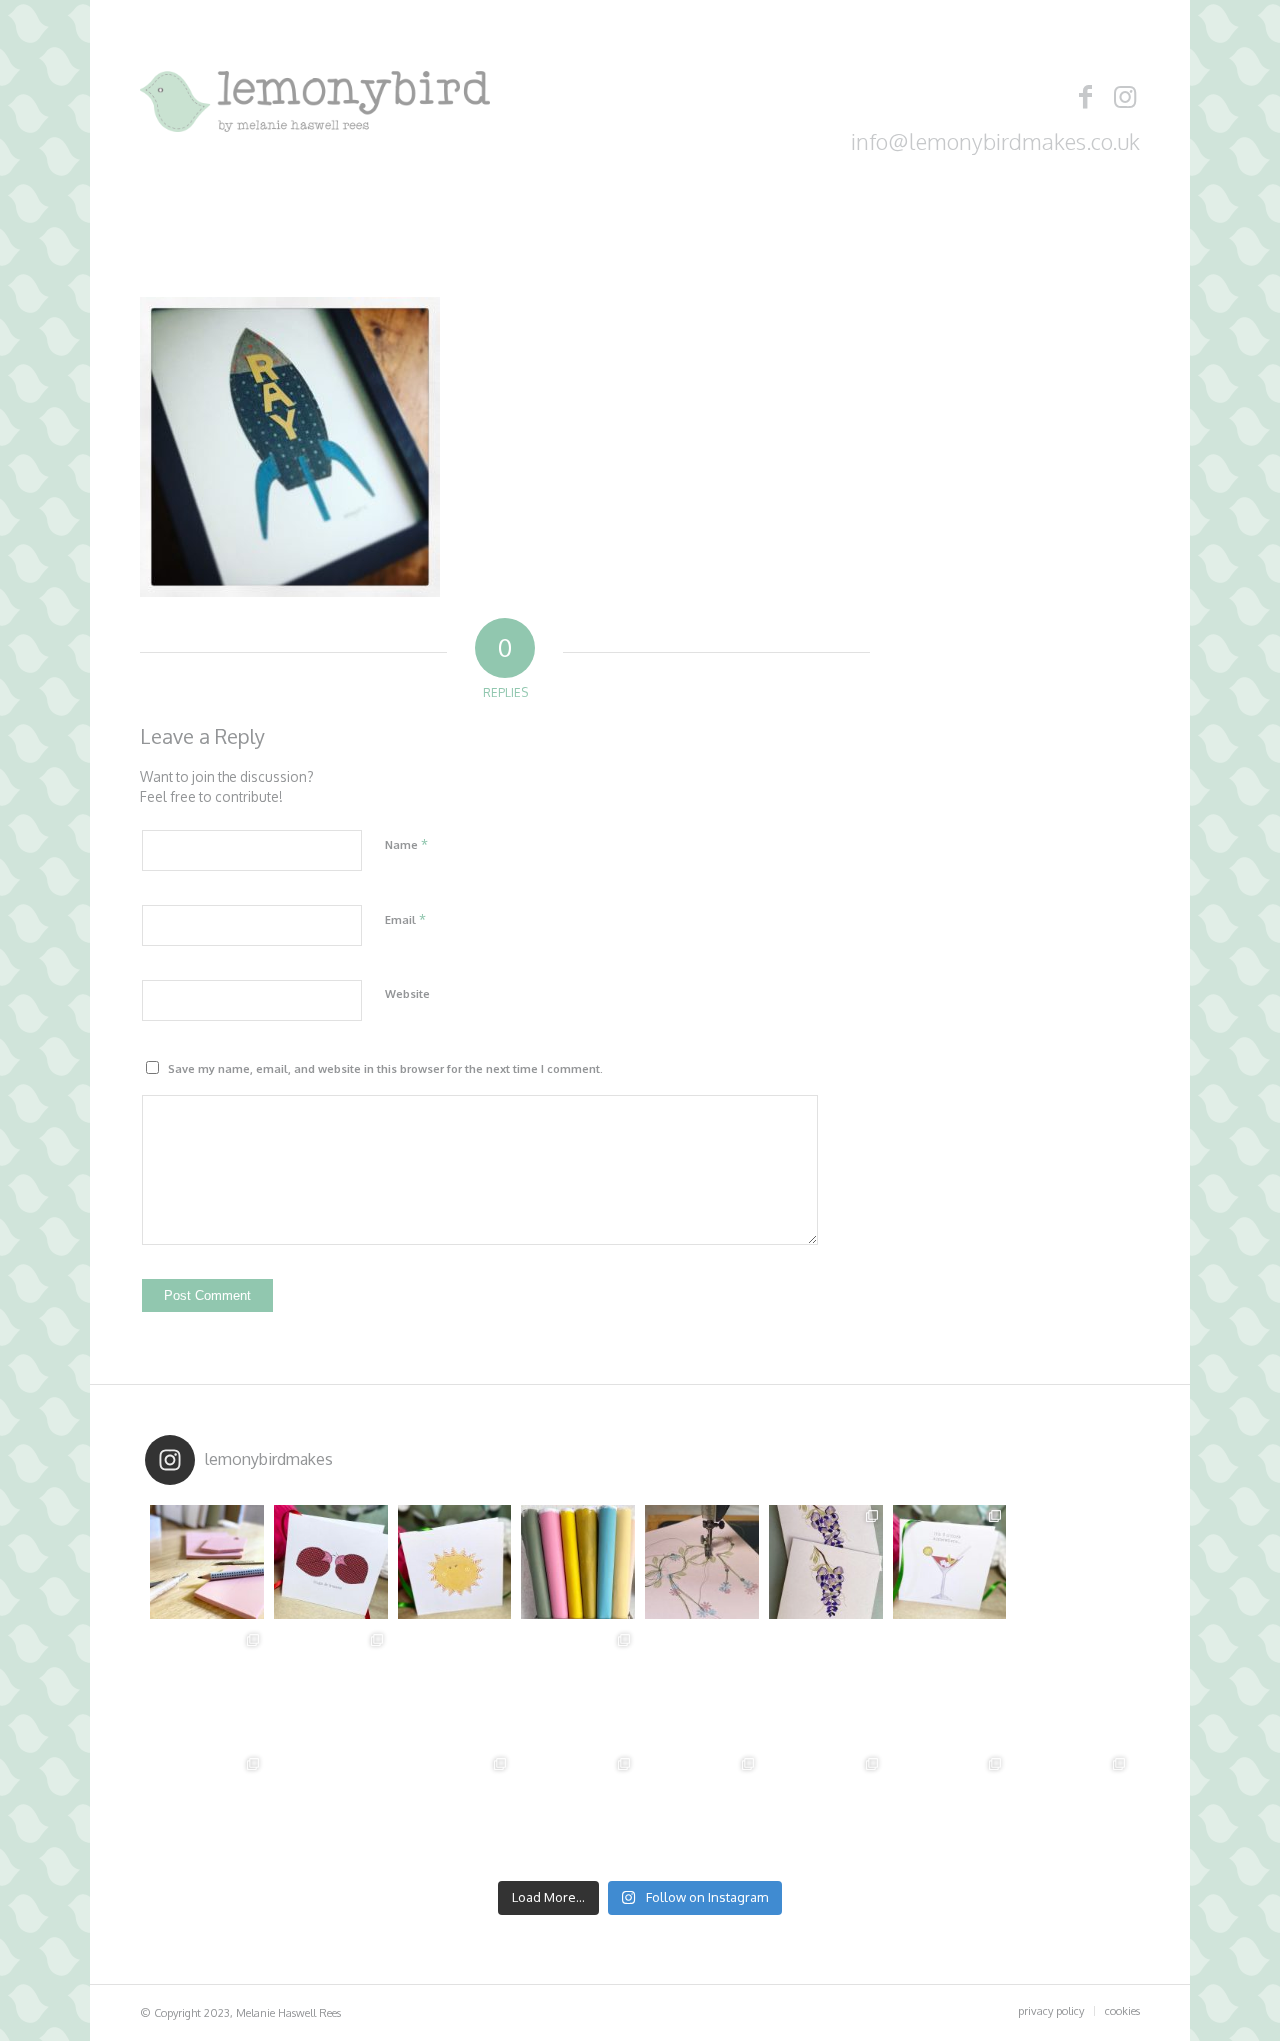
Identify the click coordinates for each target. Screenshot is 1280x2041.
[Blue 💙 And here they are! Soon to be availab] (950, 1810)
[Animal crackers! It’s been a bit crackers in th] (331, 1686)
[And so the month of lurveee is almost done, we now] (207, 1810)
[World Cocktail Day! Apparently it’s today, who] (950, 1562)
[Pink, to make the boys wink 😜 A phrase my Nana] (207, 1562)
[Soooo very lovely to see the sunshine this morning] (207, 1686)
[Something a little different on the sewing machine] (702, 1562)
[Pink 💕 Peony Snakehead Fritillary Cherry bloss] (578, 1810)
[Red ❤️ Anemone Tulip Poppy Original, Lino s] (826, 1810)
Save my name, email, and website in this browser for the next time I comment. (385, 1069)
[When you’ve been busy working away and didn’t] (578, 1686)
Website (407, 994)
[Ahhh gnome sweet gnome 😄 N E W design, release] (826, 1686)
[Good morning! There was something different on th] (702, 1686)
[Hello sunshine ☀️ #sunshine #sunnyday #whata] (455, 1562)
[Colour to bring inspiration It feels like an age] (578, 1562)
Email (405, 919)
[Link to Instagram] (1125, 96)
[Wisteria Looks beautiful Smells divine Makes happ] (826, 1562)
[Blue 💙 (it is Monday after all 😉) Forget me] (1073, 1810)
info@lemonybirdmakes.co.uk (995, 141)
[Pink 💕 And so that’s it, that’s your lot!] (455, 1810)
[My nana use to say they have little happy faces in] (950, 1686)
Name (406, 844)
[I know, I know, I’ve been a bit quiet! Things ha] (331, 1562)
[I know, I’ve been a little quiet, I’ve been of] (1073, 1562)
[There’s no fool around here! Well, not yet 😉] (455, 1686)
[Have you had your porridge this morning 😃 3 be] (1073, 1686)
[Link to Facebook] (1085, 96)
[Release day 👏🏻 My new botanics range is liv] (331, 1810)
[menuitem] (1051, 2011)
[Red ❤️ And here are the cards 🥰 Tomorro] (702, 1810)
